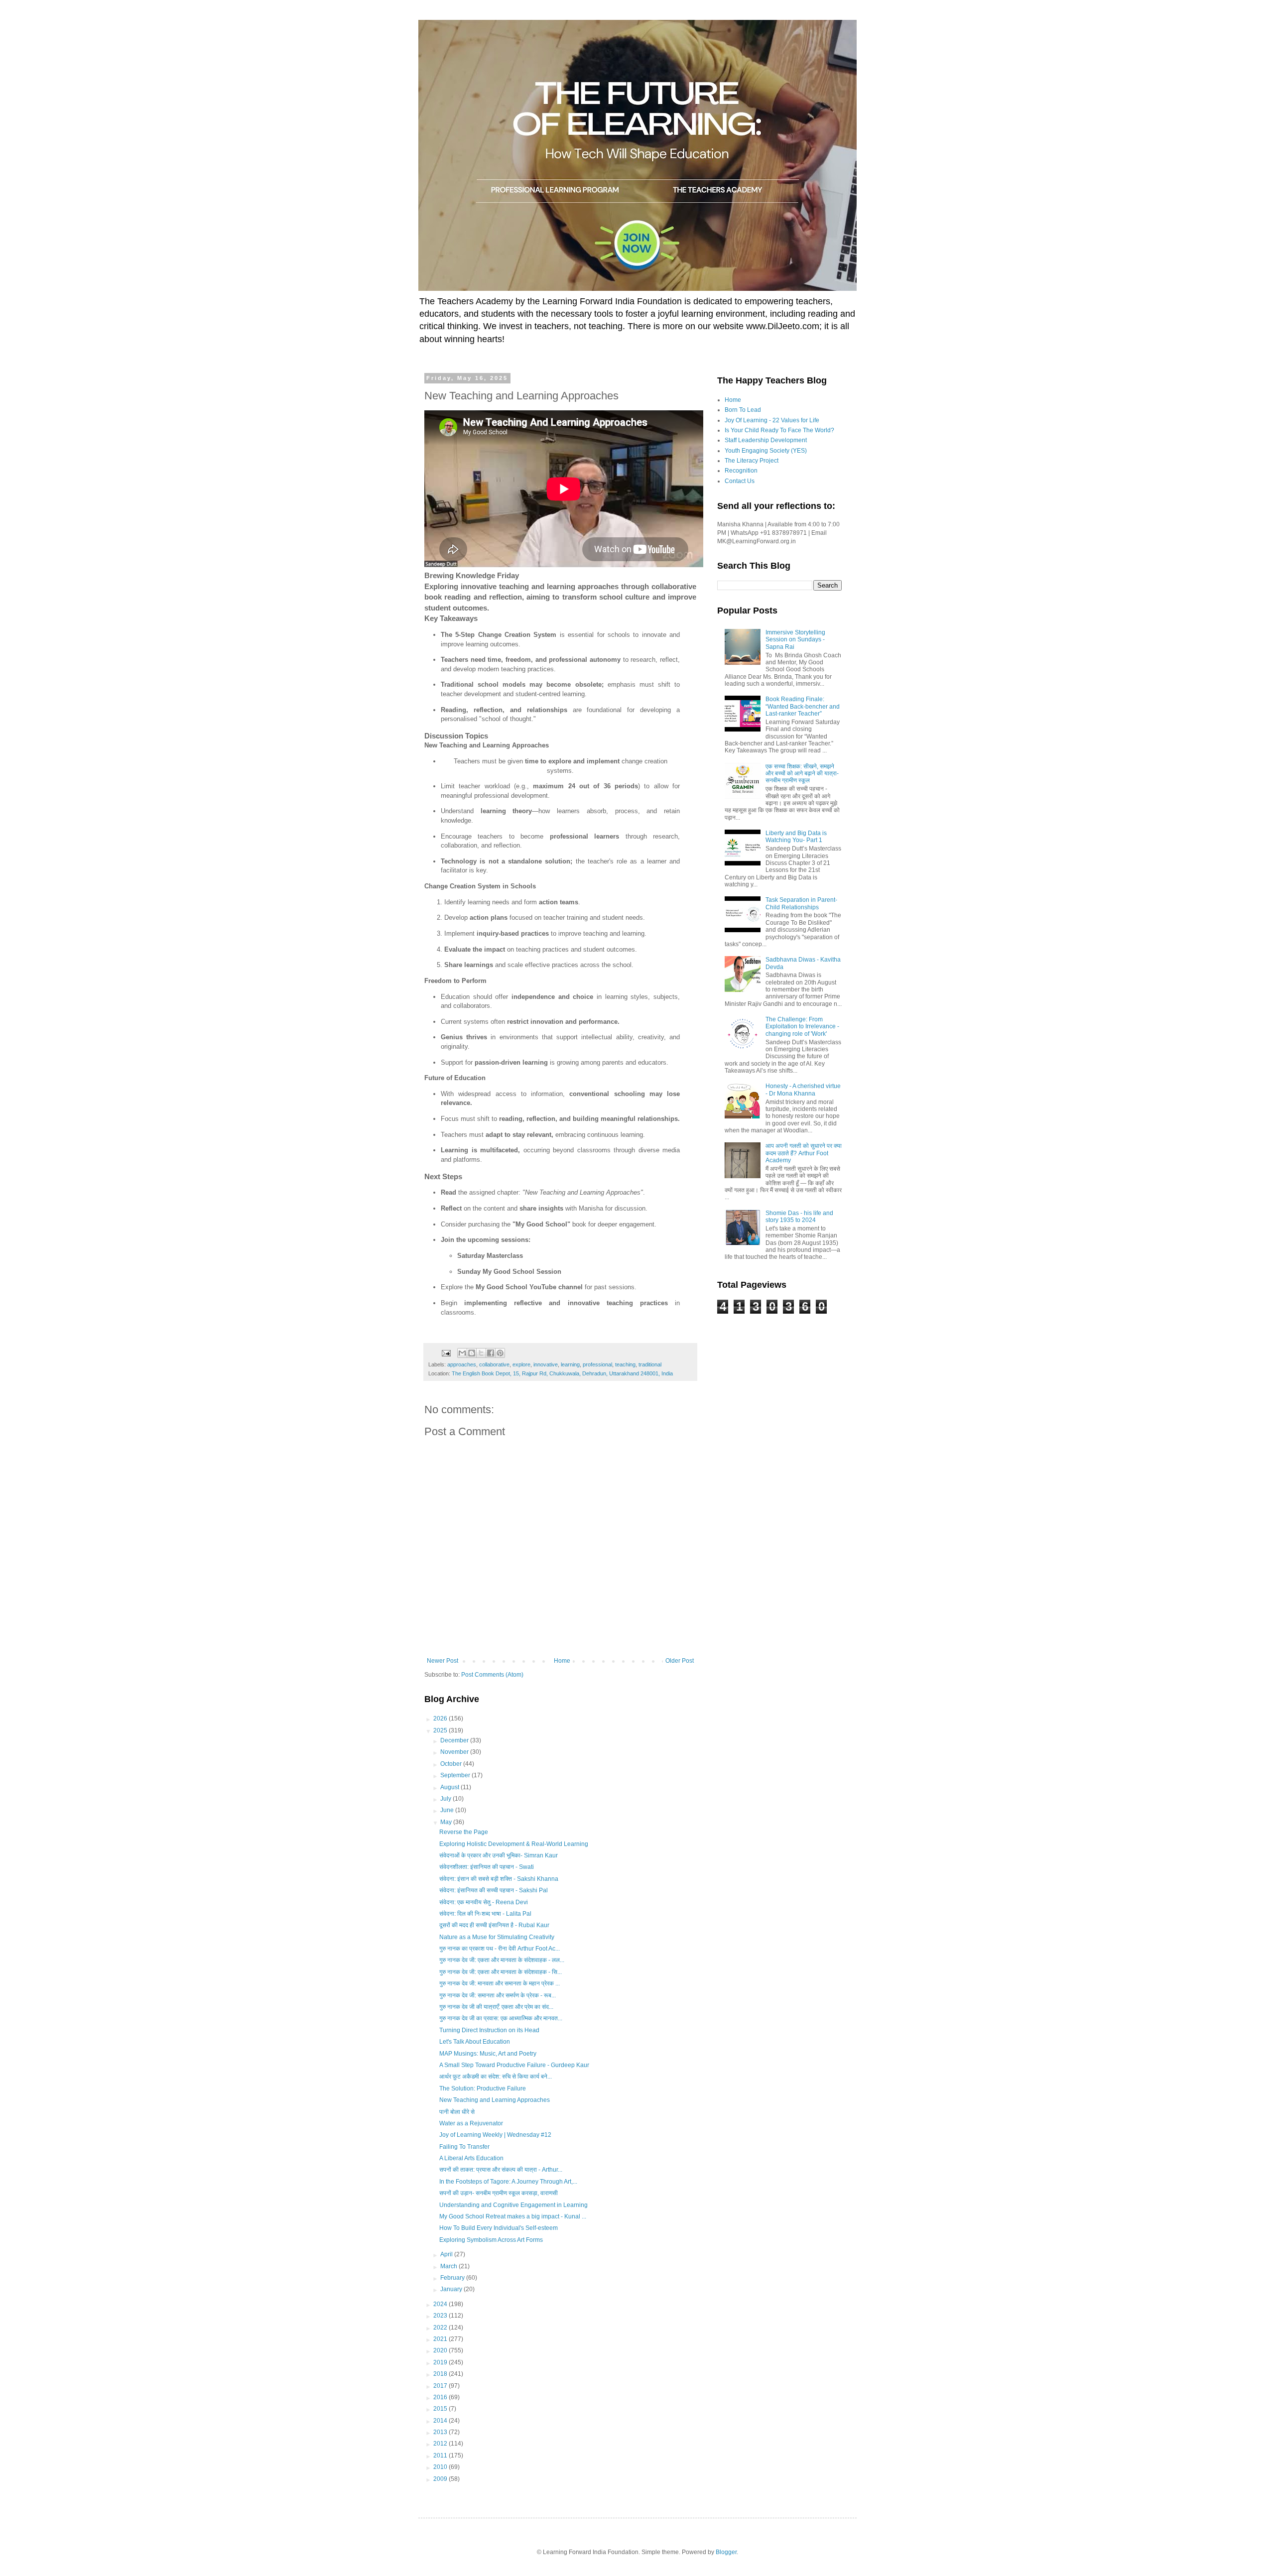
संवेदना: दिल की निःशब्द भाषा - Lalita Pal (485, 1914)
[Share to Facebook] (491, 1353)
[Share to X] (481, 1353)
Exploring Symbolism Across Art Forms (491, 2240)
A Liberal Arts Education (471, 2158)
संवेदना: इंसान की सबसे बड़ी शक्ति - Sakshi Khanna (499, 1879)
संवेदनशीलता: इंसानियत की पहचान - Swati (487, 1867)
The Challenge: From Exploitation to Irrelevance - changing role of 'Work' (802, 1027)
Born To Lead (743, 410)
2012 (441, 2444)
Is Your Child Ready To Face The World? (779, 430)
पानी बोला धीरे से (457, 2112)
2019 (441, 2362)
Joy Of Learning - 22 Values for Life (772, 420)
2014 (441, 2421)
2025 (441, 1730)
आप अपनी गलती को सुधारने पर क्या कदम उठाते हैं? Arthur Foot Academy (804, 1153)
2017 (441, 2386)
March (449, 2266)
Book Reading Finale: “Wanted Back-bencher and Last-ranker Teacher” (803, 706)
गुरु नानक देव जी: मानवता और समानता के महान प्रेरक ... (500, 1983)
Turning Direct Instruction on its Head (489, 2030)
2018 (441, 2374)
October (452, 1764)
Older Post (680, 1661)
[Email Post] (446, 1352)
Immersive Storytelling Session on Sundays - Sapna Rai (795, 640)
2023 (441, 2316)
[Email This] (462, 1353)
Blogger (726, 2552)
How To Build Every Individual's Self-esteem (499, 2228)
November (455, 1752)
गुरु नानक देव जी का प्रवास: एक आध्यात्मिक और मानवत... (501, 2018)
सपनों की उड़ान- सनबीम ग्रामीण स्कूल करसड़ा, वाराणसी (499, 2193)
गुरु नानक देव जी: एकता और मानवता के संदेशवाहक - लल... (502, 1960)
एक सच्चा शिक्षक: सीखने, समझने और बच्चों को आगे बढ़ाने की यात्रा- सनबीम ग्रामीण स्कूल (802, 774)
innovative (546, 1364)
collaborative (494, 1364)
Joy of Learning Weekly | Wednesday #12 (495, 2135)
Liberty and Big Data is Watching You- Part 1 (796, 837)
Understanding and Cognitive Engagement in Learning (513, 2205)
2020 (441, 2350)
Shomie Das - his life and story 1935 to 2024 (799, 1217)
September (456, 1775)
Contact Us (740, 481)
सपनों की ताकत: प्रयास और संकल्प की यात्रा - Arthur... (501, 2170)
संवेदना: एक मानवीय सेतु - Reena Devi (484, 1902)
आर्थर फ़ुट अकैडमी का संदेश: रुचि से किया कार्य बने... (496, 2077)
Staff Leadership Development (766, 440)
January (452, 2289)
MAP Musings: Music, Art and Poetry (488, 2054)
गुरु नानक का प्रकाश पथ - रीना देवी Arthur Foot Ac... (500, 1949)
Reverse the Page (464, 1832)
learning (570, 1364)
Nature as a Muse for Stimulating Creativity (497, 1937)
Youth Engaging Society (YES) (766, 451)
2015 (441, 2409)
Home (562, 1661)
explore (521, 1364)
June (448, 1810)
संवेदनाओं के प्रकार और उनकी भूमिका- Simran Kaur (499, 1855)
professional (597, 1364)
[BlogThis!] (472, 1353)
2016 (441, 2397)
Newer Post (443, 1661)
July (446, 1799)
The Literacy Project (752, 461)
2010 (441, 2467)
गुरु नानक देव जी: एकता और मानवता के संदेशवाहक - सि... (501, 1972)
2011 (441, 2455)
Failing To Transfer (464, 2147)
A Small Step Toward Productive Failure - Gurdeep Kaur (514, 2065)
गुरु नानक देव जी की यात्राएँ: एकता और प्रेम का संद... (496, 2007)
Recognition (741, 471)
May (447, 1822)
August (450, 1787)
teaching (625, 1364)
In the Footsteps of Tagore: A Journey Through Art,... (508, 2182)
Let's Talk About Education (475, 2042)
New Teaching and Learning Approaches (495, 2100)
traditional (650, 1364)
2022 (441, 2328)
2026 (441, 1718)
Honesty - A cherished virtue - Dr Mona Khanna (803, 1090)
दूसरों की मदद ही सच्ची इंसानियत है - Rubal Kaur (494, 1925)
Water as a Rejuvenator (471, 2123)
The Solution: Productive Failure (483, 2088)
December (455, 1740)
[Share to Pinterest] (500, 1353)
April (447, 2254)
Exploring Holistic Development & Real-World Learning (514, 1844)
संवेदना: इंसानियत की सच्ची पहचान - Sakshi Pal (494, 1890)
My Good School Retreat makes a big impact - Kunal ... (513, 2216)
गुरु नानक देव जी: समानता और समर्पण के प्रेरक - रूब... (498, 1995)
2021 (441, 2339)
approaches (462, 1364)
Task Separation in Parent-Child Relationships (801, 903)
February (453, 2278)
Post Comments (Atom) (492, 1675)
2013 (441, 2432)
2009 (441, 2479)
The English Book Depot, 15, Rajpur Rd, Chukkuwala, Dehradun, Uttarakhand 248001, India (562, 1373)
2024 (441, 2304)
